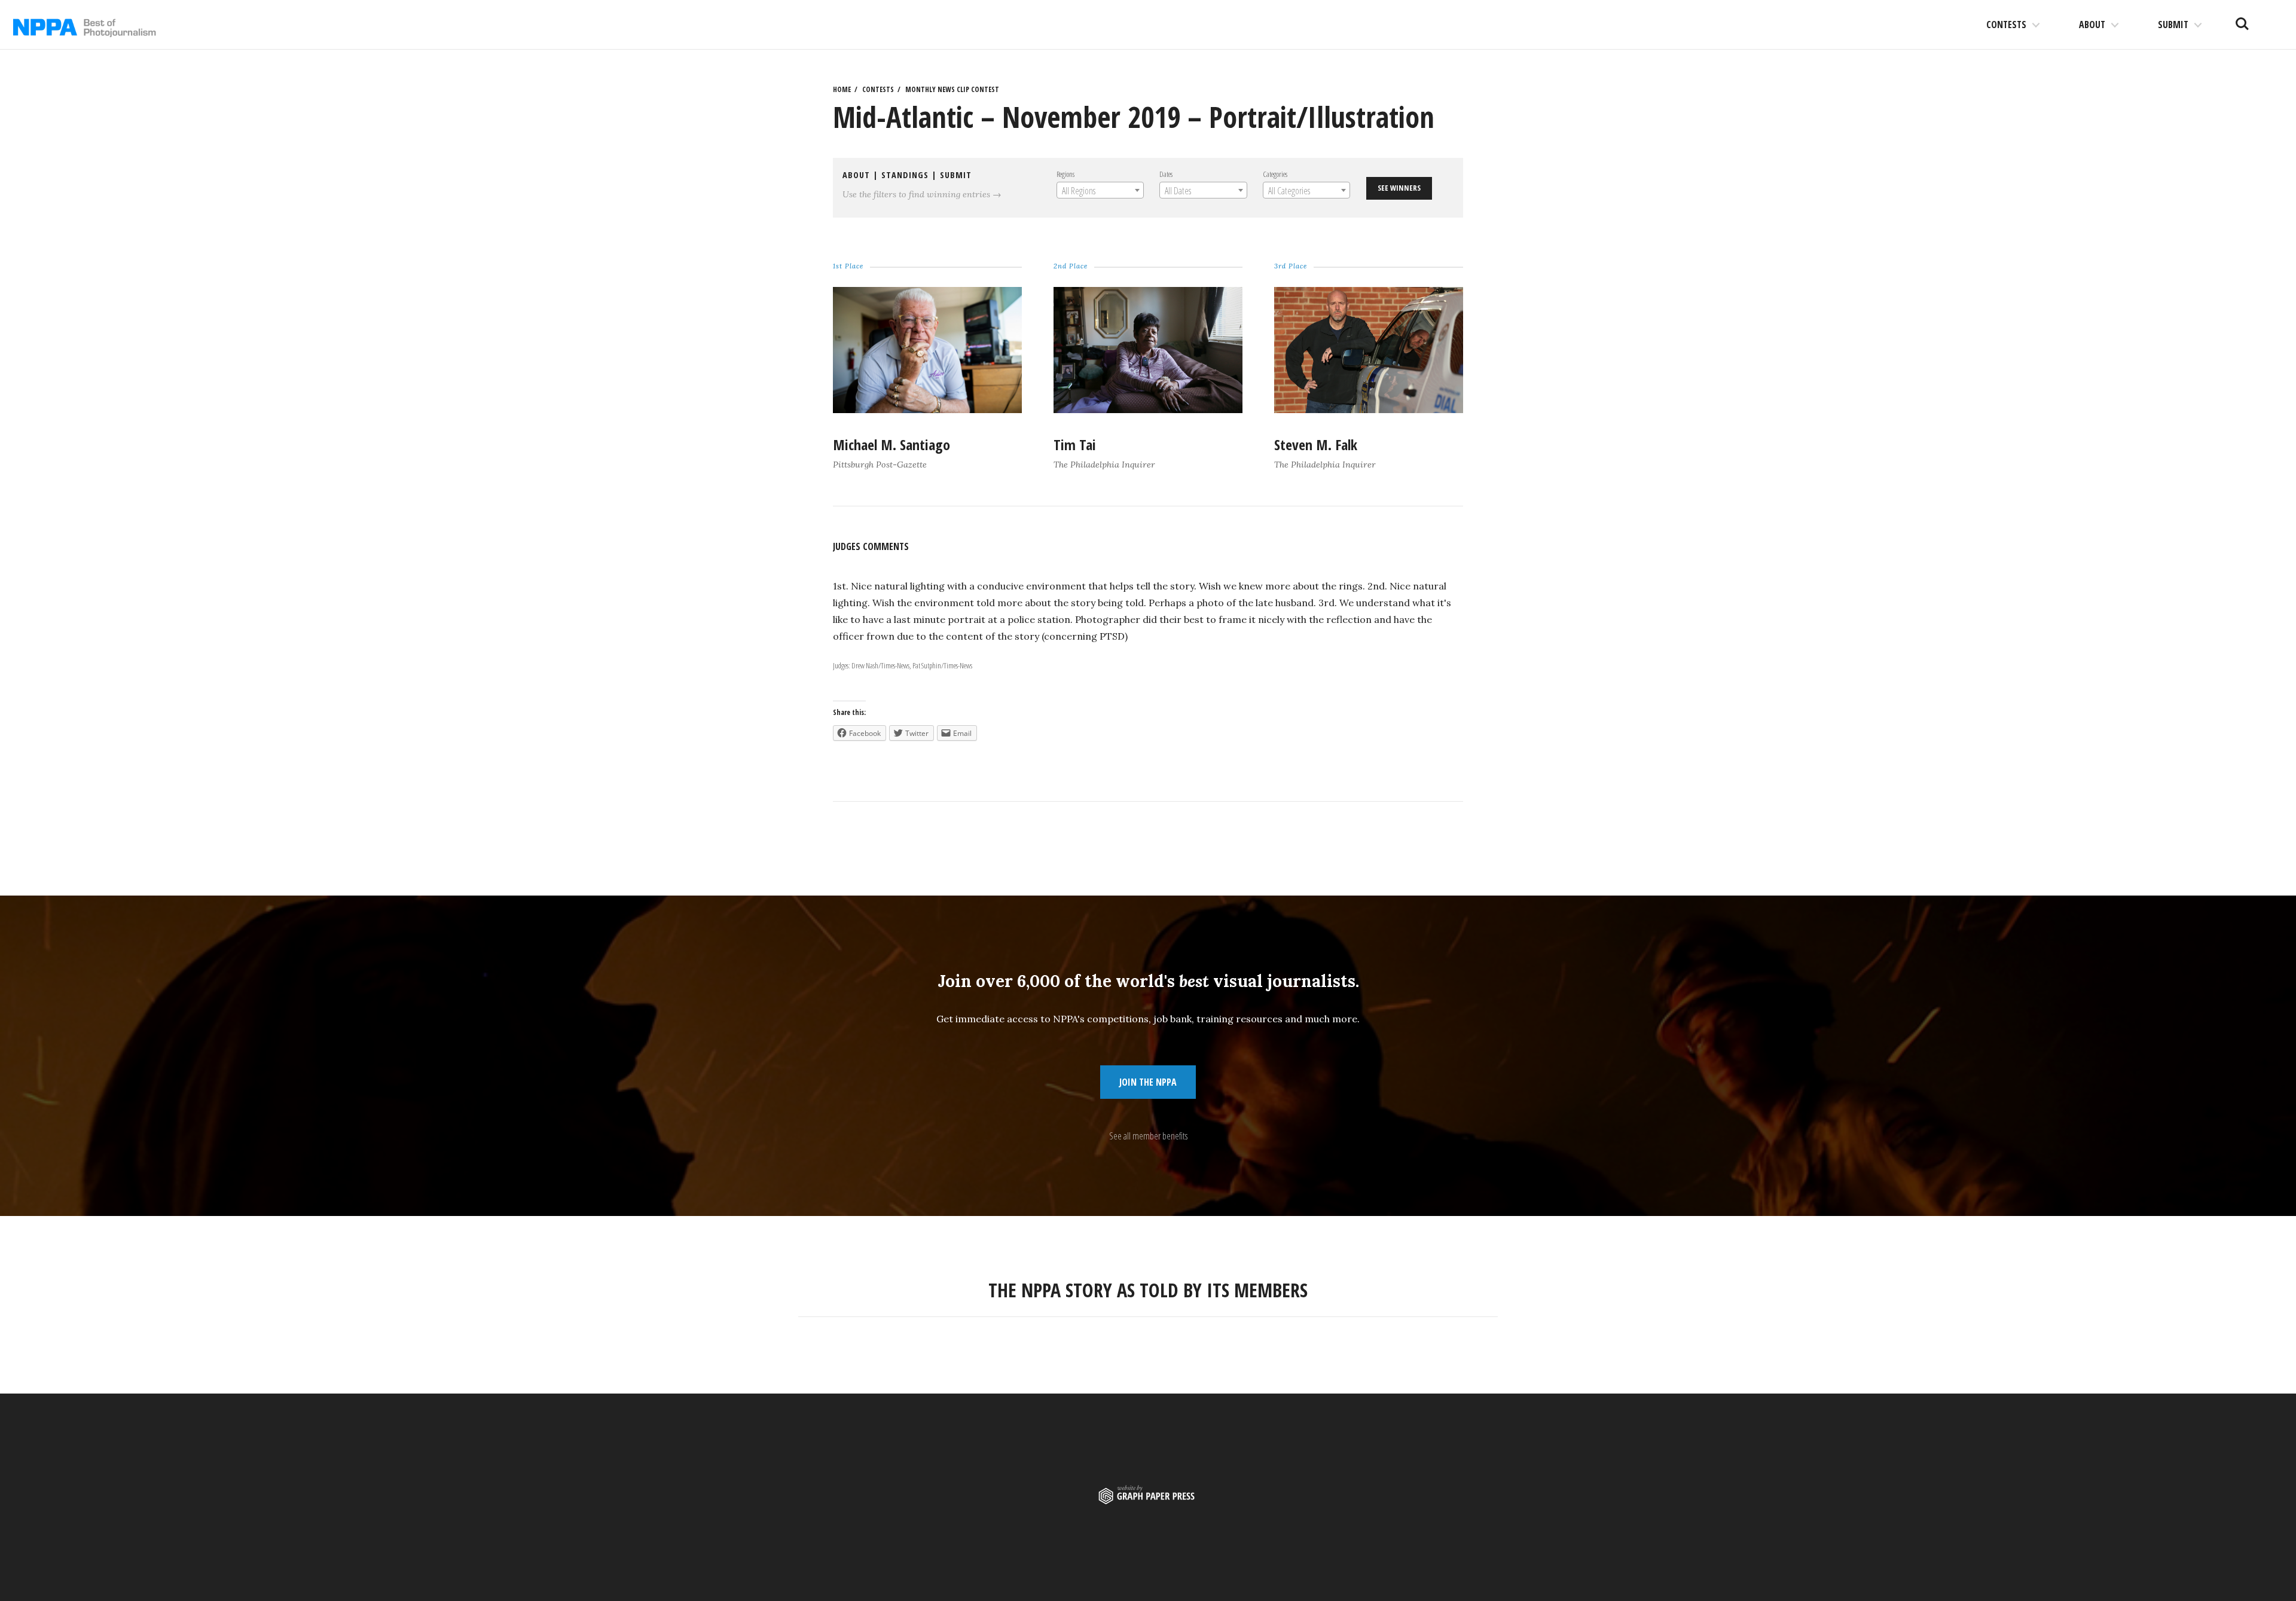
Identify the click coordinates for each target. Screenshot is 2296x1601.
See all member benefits (1148, 1136)
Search (2242, 19)
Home (842, 89)
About (2092, 25)
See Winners (1399, 188)
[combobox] (1100, 190)
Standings (905, 175)
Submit (2173, 25)
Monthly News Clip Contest (952, 89)
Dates (1166, 174)
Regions (1065, 174)
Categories (1275, 174)
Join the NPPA (1148, 1082)
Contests (2006, 25)
